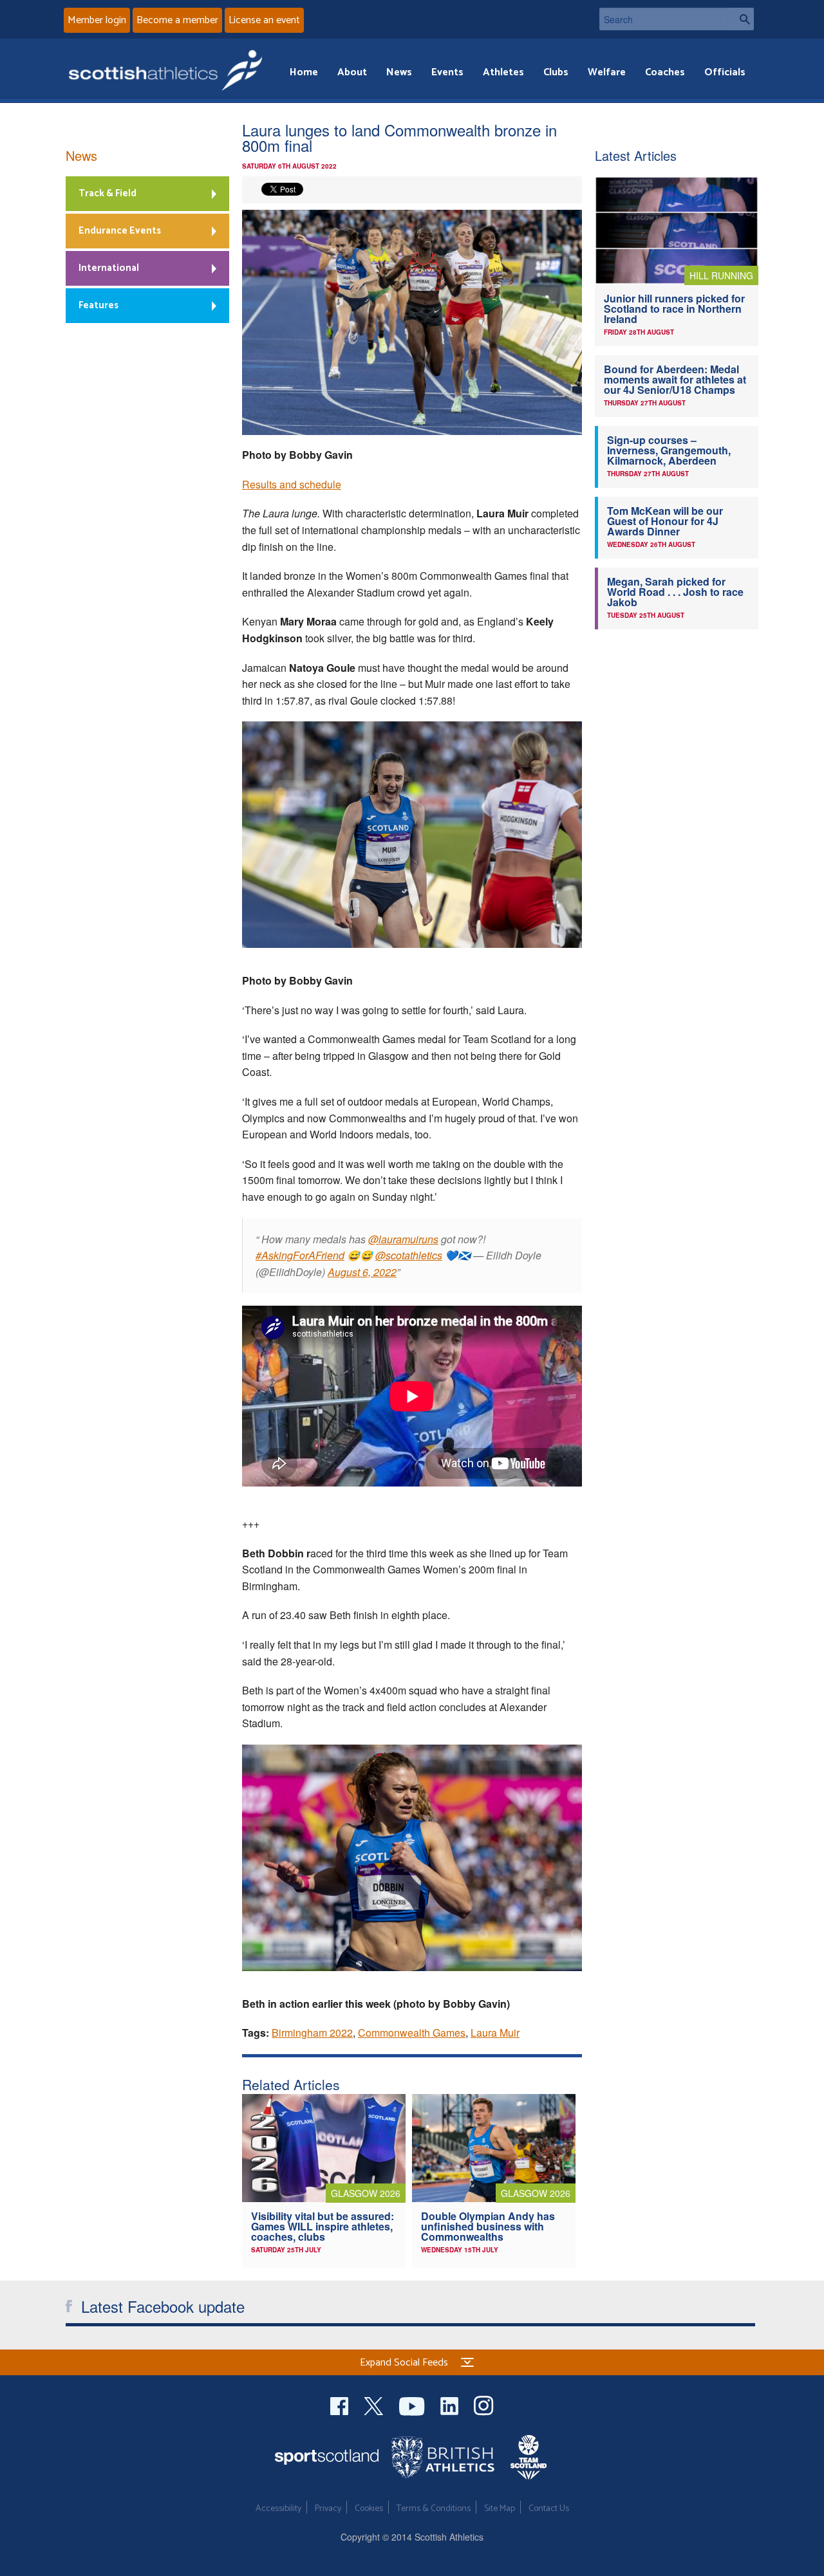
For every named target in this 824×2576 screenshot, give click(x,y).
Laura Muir (495, 2033)
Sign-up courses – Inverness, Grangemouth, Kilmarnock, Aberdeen (669, 450)
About (352, 72)
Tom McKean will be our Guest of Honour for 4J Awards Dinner (665, 521)
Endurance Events (120, 231)
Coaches (665, 72)
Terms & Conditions (434, 2509)
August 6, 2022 (362, 1272)
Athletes (503, 72)
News (399, 72)
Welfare (607, 72)
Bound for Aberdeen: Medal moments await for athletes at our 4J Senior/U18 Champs (675, 379)
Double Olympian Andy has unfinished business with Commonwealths (488, 2226)
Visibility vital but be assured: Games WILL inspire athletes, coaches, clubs (323, 2226)
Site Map (500, 2509)
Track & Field (108, 193)
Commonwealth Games (412, 2033)
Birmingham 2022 (312, 2033)
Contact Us (549, 2509)
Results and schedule (292, 484)
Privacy (328, 2509)
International (109, 268)
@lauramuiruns (403, 1239)
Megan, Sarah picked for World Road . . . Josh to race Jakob (675, 592)
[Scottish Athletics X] (375, 2405)
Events (447, 72)
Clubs (556, 72)
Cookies (369, 2509)
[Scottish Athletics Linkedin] (451, 2405)
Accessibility (278, 2509)
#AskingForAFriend (300, 1255)
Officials (725, 72)
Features (98, 305)
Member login (97, 20)
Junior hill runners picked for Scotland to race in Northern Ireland (674, 309)
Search (741, 19)
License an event (264, 20)
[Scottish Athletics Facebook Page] (341, 2405)
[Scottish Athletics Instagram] (484, 2405)
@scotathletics (409, 1255)
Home (304, 72)
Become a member (177, 20)
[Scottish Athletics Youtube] (413, 2405)
